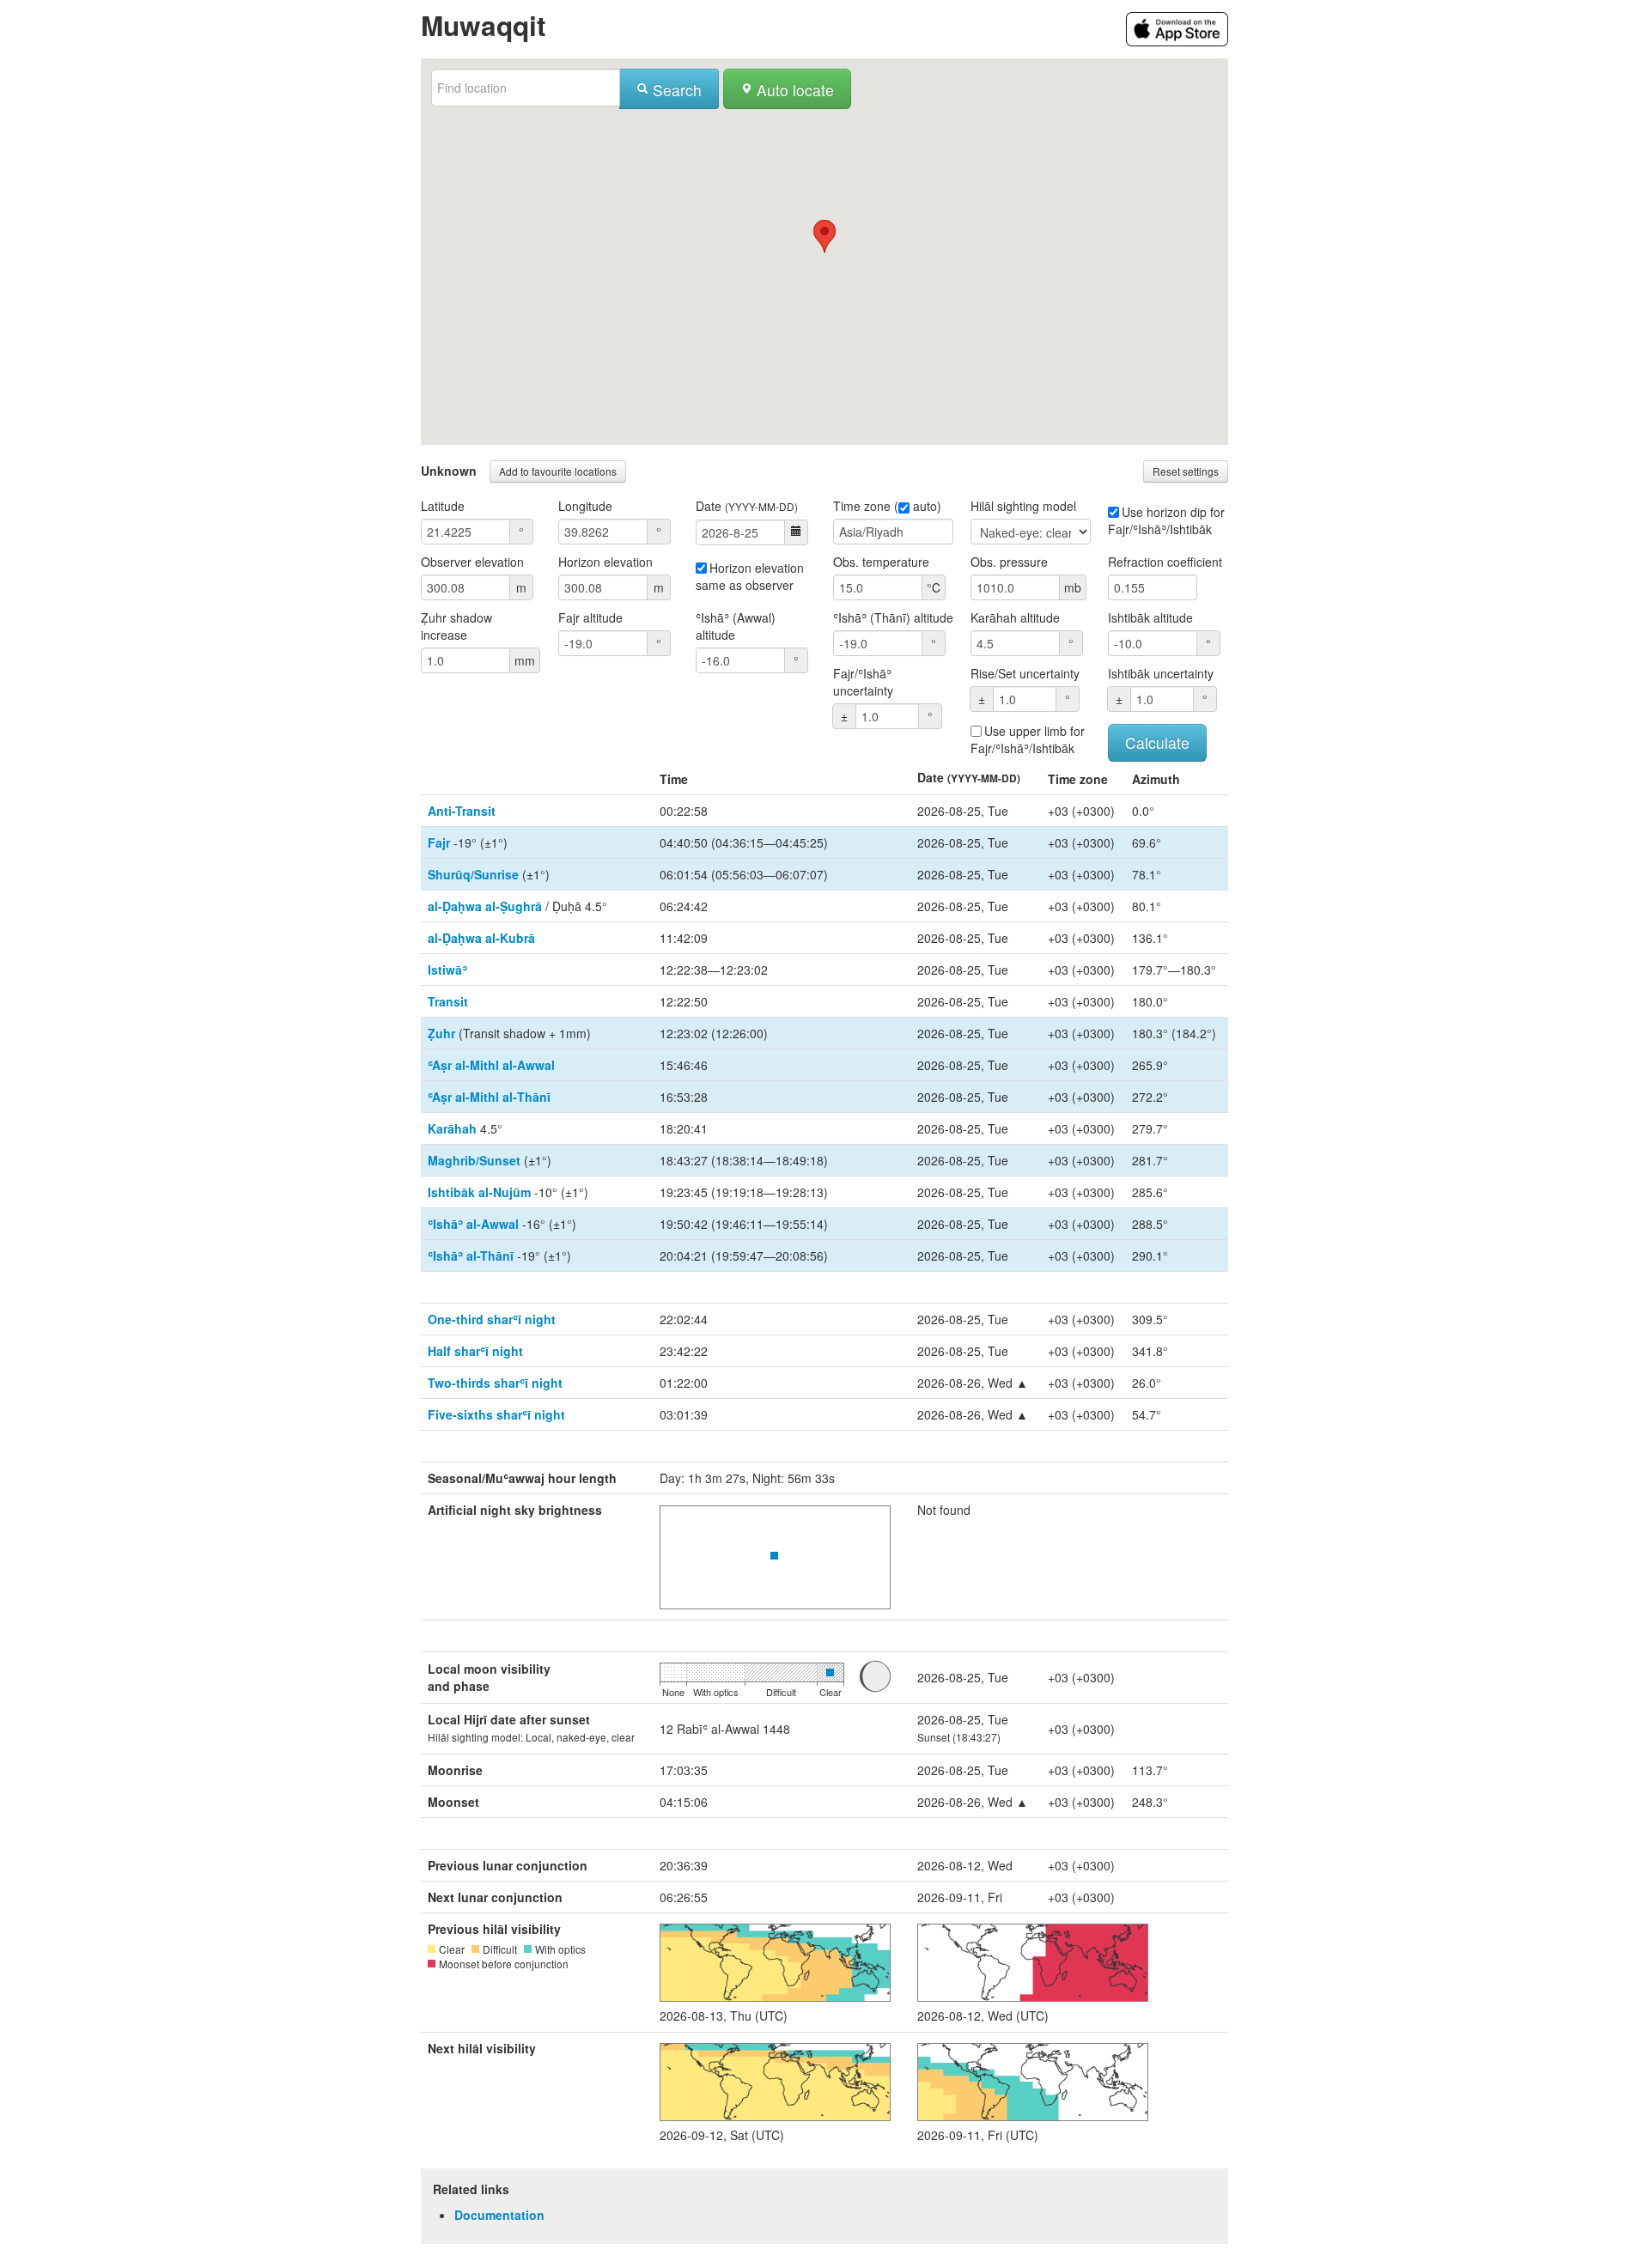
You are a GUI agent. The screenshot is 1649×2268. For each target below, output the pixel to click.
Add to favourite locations (558, 471)
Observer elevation (472, 562)
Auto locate (793, 90)
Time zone (862, 506)
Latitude (443, 506)
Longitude (585, 506)
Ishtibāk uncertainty (1161, 673)
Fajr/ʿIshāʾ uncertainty (863, 682)
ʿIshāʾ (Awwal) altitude (736, 626)
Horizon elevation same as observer (750, 576)
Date (747, 506)
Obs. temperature (881, 562)
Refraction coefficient (1165, 562)
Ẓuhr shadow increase (456, 626)
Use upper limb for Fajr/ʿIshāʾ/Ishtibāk (1028, 739)
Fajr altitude (590, 617)
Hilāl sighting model (1023, 506)
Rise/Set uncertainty (1025, 673)
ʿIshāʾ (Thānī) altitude (893, 617)
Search (675, 90)
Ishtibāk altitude (1150, 617)
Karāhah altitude (1015, 617)
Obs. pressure (1009, 562)
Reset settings (1186, 471)
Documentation (499, 2215)
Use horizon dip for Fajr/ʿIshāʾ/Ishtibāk (1166, 520)
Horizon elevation (605, 562)
